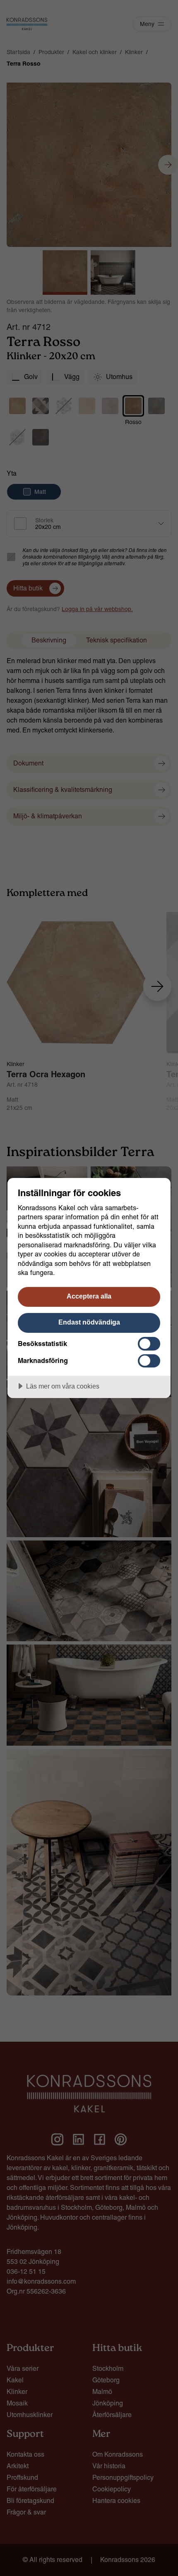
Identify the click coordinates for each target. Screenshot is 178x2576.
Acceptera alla (89, 1296)
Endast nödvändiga (89, 1322)
